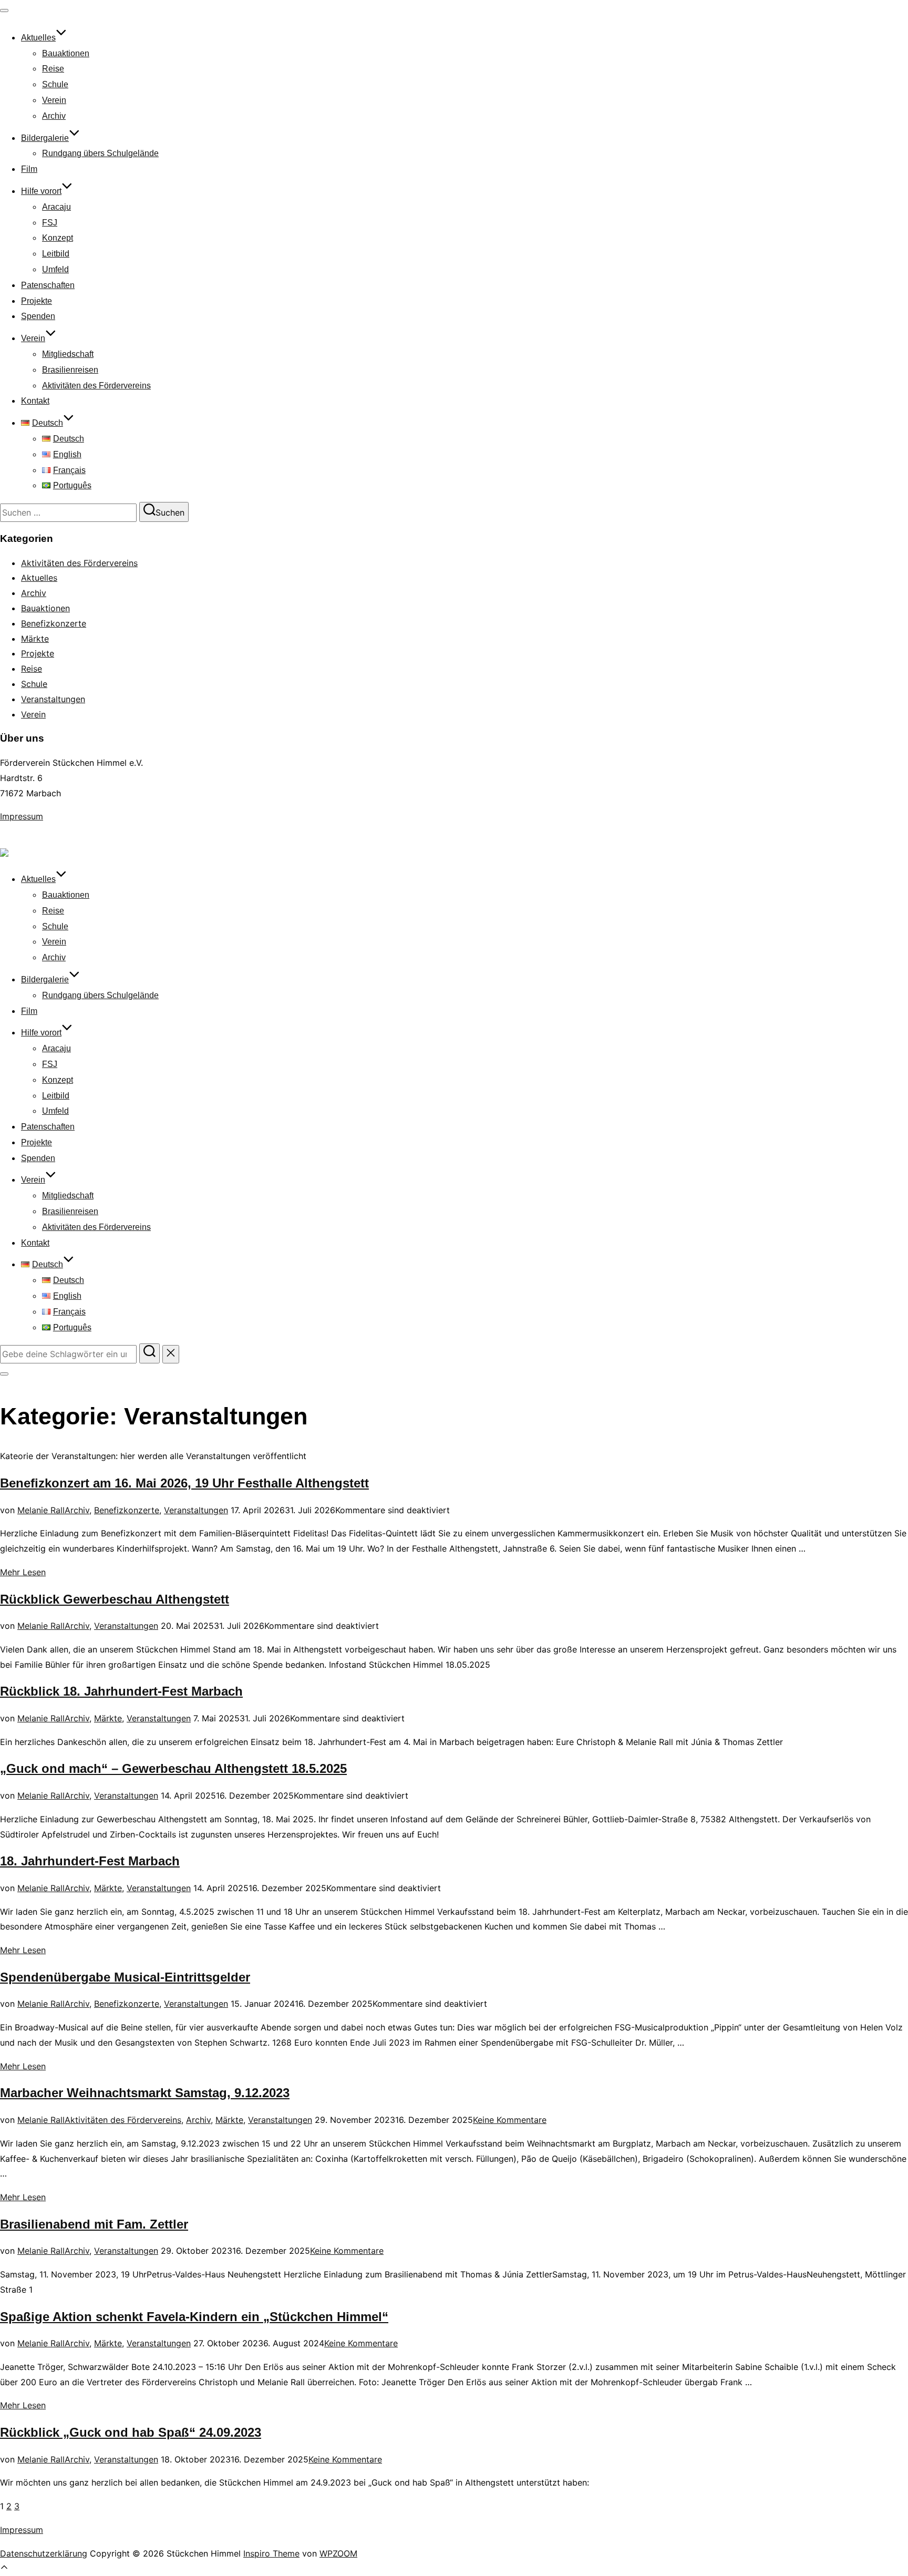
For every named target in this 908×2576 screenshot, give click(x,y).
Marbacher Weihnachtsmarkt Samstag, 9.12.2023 (145, 2093)
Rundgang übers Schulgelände (100, 153)
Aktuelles (38, 38)
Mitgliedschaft (68, 354)
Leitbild (56, 254)
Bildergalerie (45, 138)
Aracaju (56, 207)
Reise (53, 69)
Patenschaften (48, 285)
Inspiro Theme (271, 2553)
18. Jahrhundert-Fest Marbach (90, 1861)
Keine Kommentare (510, 2120)
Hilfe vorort (41, 191)
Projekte (37, 301)
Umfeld (55, 269)
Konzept (58, 238)
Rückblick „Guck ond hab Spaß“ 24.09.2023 (131, 2432)
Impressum (22, 816)
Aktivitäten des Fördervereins (96, 386)
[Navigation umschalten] (4, 11)
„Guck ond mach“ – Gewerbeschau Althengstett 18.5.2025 (173, 1768)
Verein (54, 100)
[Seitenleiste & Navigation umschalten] (4, 1374)
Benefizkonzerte (54, 623)
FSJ (50, 223)
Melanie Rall (41, 1510)
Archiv (54, 116)
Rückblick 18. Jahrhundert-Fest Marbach (121, 1691)
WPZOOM (338, 2553)
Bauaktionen (66, 53)
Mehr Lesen (23, 1572)
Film (29, 169)
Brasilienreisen (70, 370)
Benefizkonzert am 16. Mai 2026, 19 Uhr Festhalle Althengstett (184, 1483)
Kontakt (35, 401)
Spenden (38, 316)
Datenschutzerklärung (44, 2553)
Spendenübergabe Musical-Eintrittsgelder (125, 1977)
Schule (55, 84)
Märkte (35, 639)
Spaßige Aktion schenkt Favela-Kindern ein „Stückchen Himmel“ (194, 2317)
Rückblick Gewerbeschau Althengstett (115, 1599)
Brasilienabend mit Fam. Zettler (94, 2224)
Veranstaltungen (53, 699)
